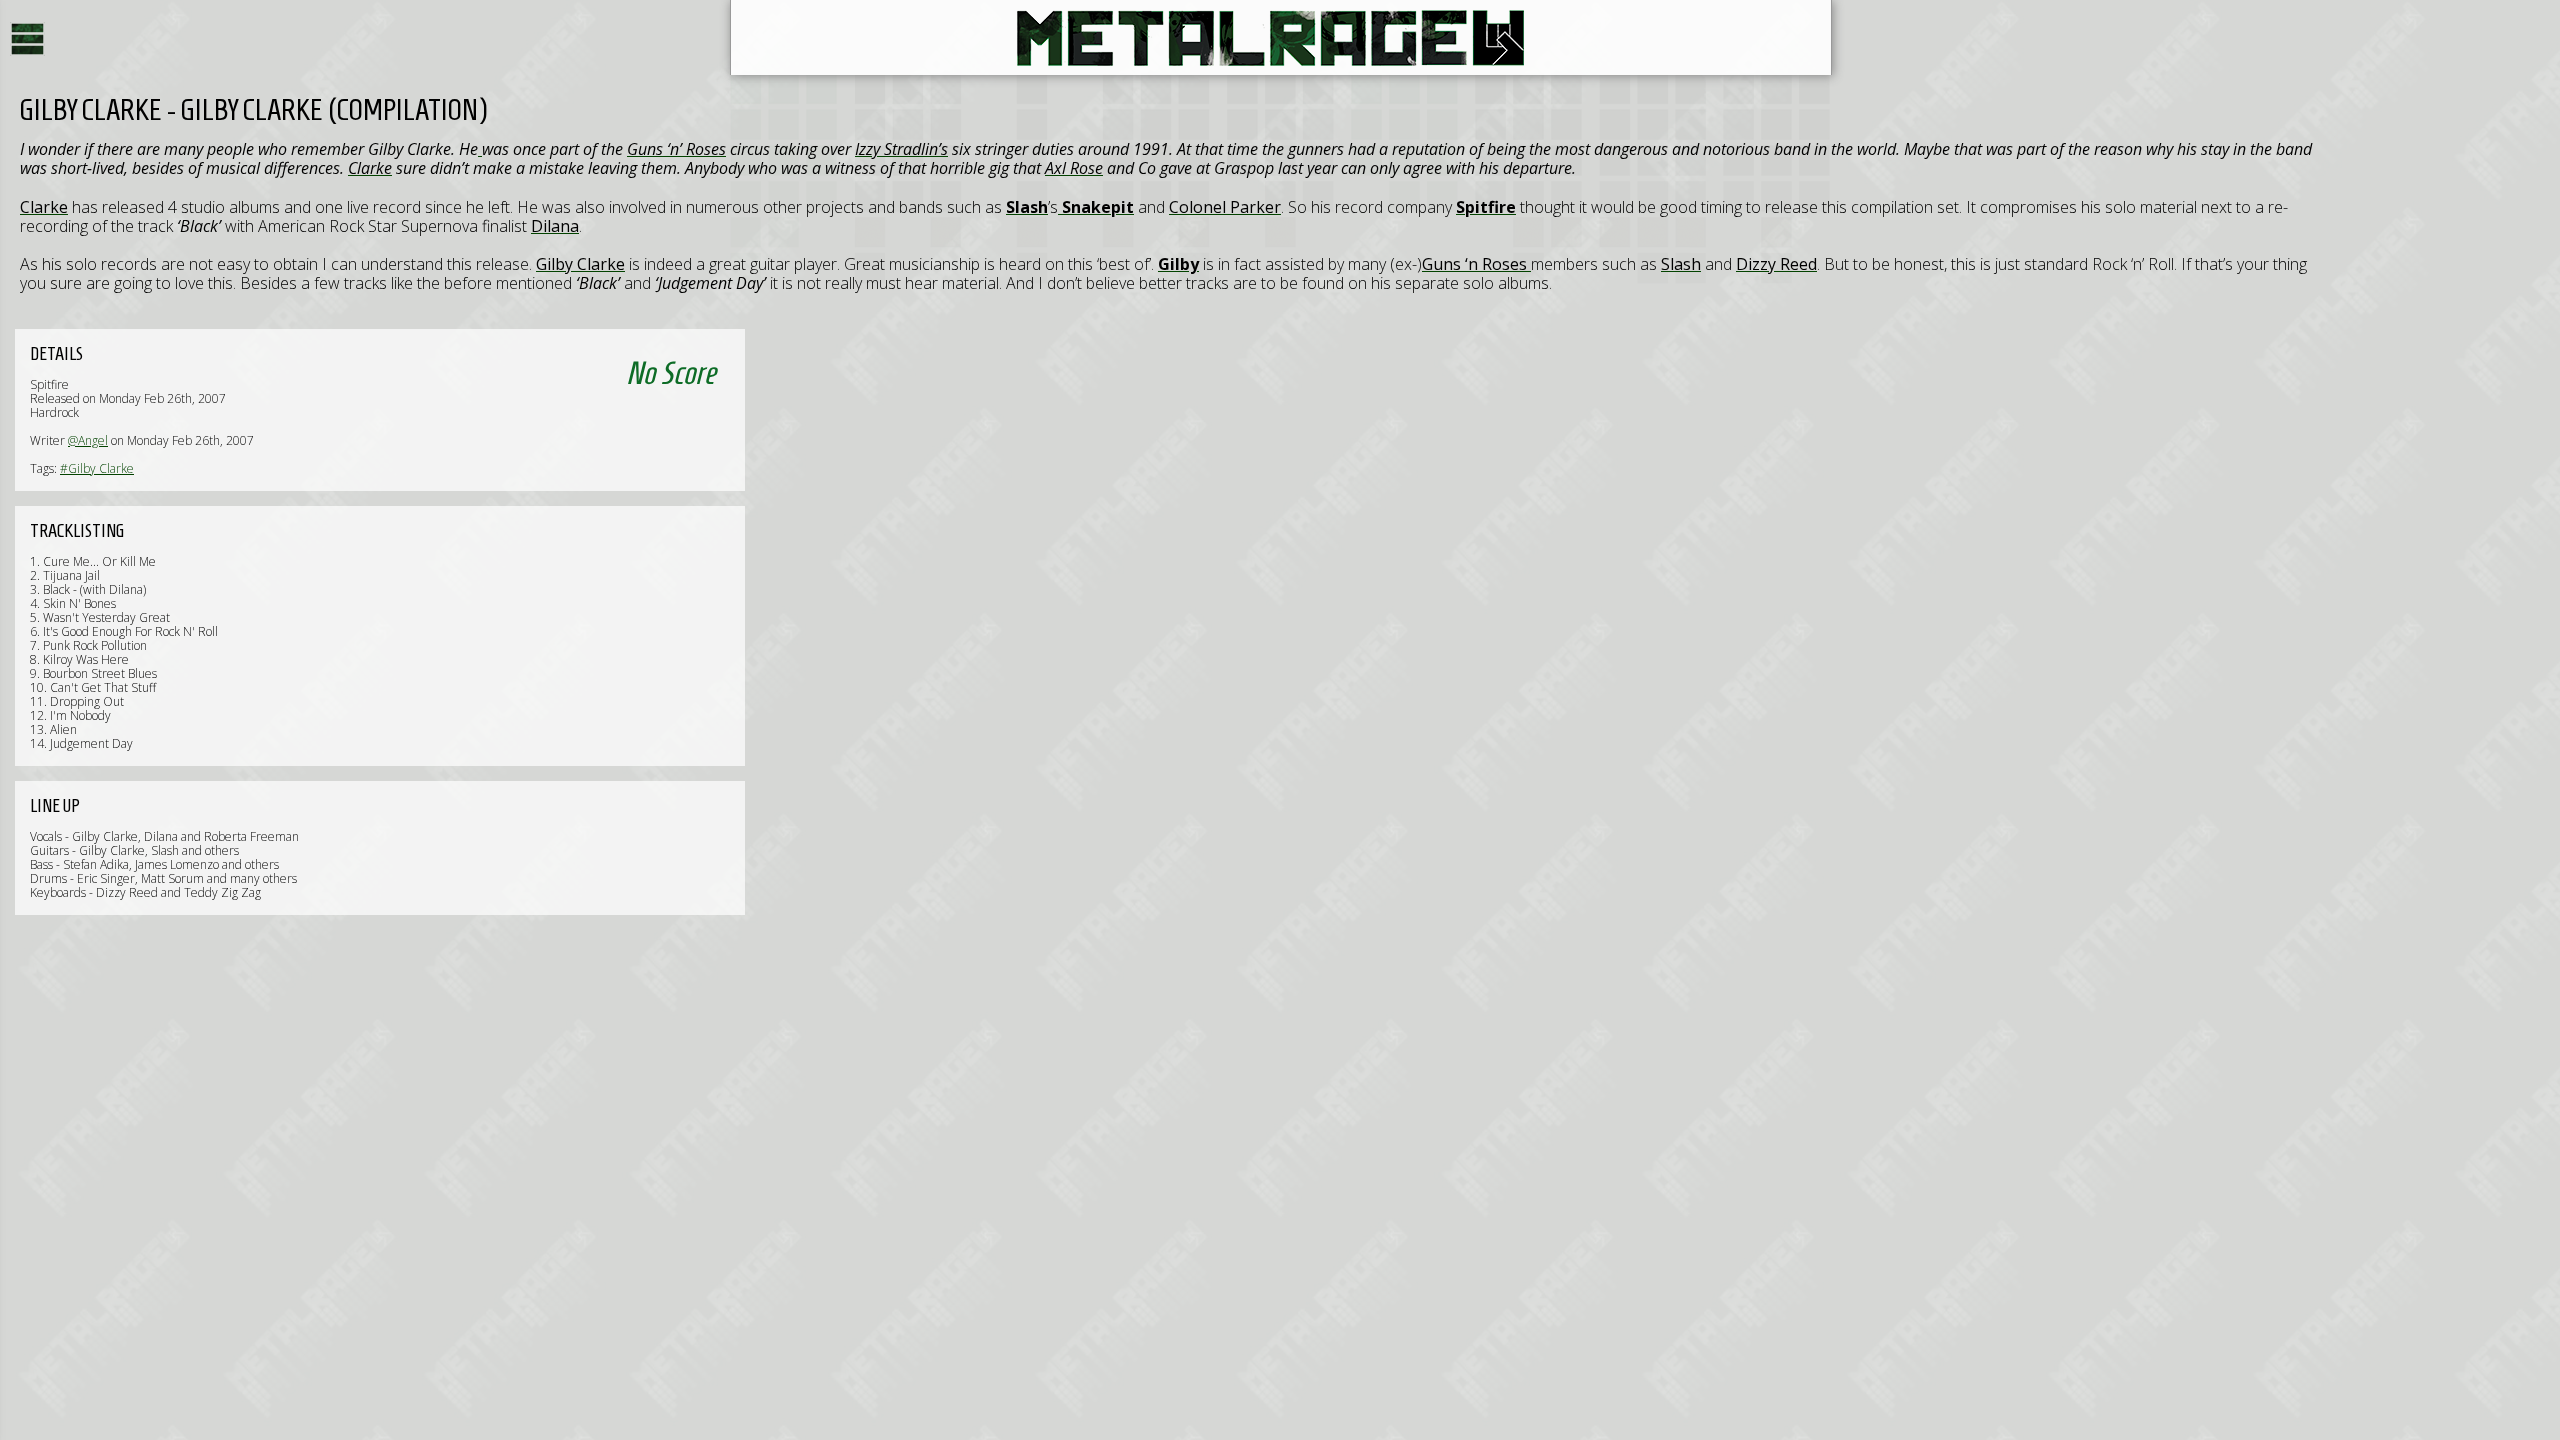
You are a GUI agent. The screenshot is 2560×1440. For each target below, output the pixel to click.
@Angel (88, 440)
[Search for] (480, 149)
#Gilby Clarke (97, 468)
